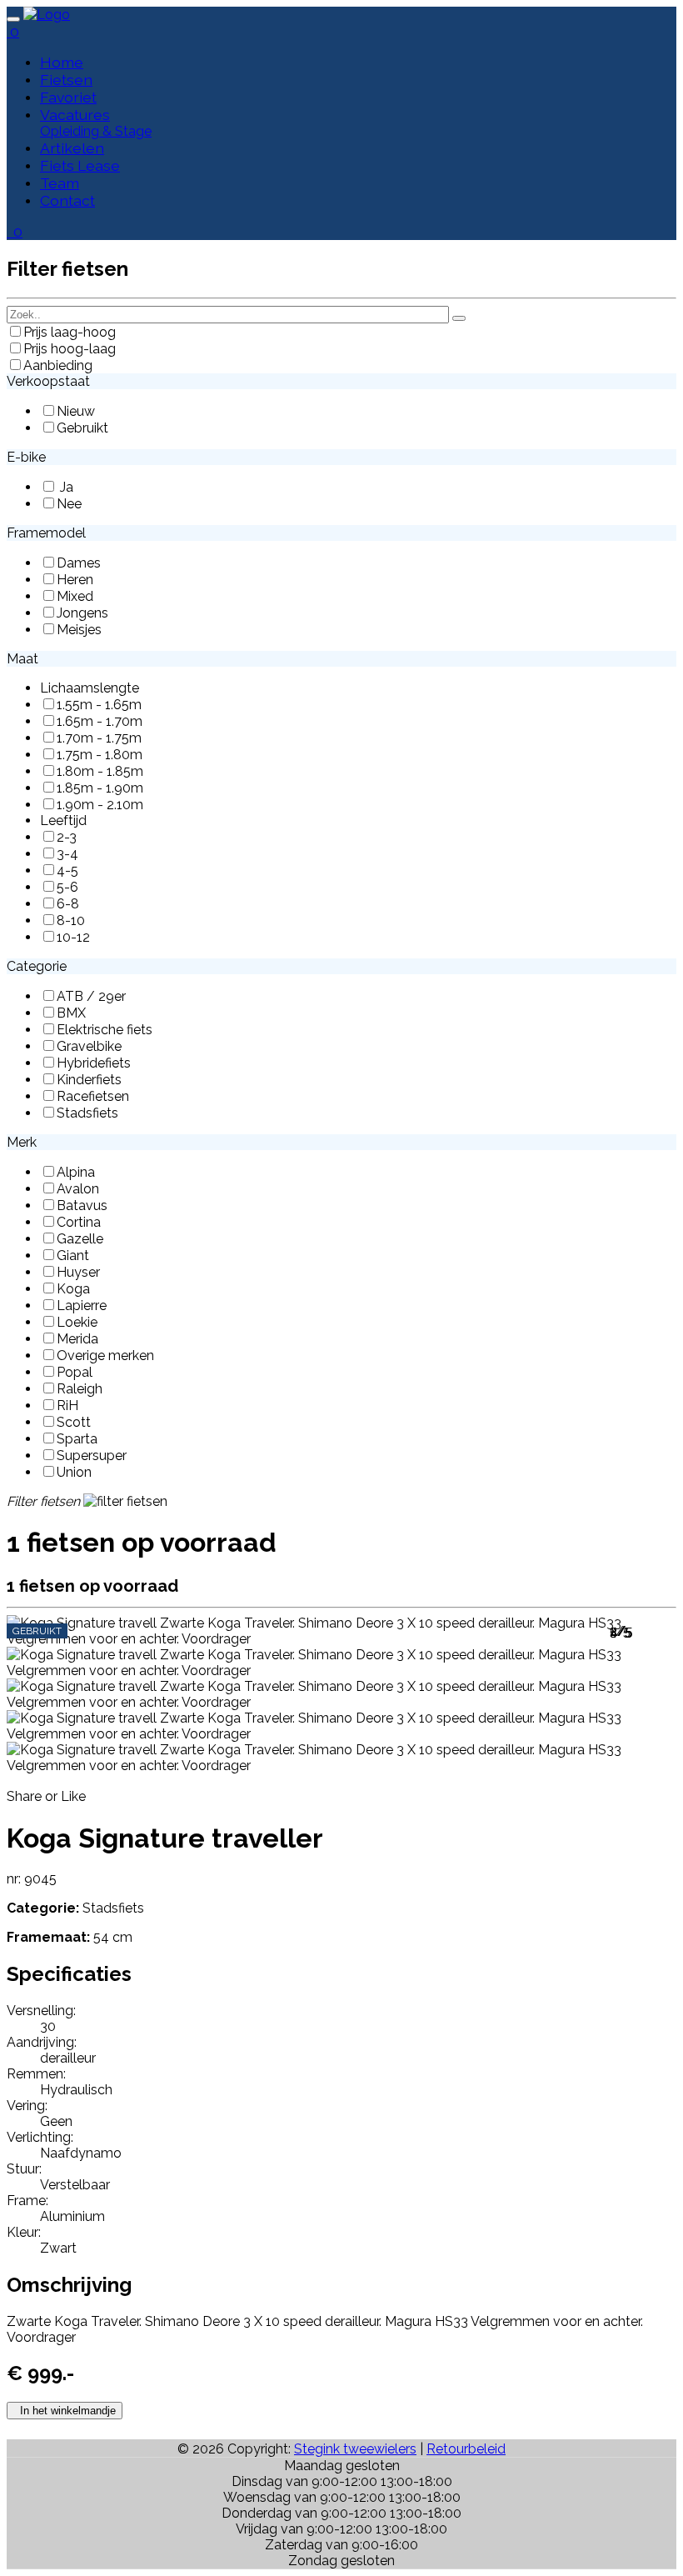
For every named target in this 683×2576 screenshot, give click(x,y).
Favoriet (68, 97)
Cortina (79, 1222)
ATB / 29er (91, 996)
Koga (73, 1289)
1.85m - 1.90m (100, 788)
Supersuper (92, 1456)
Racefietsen (93, 1096)
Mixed (75, 596)
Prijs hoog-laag (70, 349)
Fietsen (66, 80)
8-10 (71, 920)
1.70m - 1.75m (99, 738)
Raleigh (80, 1389)
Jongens (82, 613)
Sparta (77, 1439)
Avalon (78, 1189)
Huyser (78, 1272)
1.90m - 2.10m (100, 805)
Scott (74, 1422)
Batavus (82, 1205)
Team (60, 183)
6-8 (68, 904)
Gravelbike (89, 1046)
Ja (65, 487)
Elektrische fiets (105, 1030)
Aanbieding (58, 365)
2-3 (67, 837)
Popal (75, 1372)
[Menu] (13, 19)
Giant (73, 1255)
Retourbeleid (466, 2449)
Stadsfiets (87, 1113)
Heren (75, 580)
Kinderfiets (89, 1080)
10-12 (73, 937)
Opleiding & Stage (96, 131)
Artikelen (72, 148)
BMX (71, 1013)
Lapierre (82, 1306)
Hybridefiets (94, 1063)
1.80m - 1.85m (100, 771)
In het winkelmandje (65, 2411)
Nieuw (76, 411)
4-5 (67, 870)
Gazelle (80, 1239)
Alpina (76, 1172)
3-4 (67, 854)
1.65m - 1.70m (100, 721)
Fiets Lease (80, 165)
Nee (69, 504)
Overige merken (105, 1356)
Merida (77, 1339)
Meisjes (79, 630)
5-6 (67, 887)
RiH (67, 1406)
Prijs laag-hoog (70, 332)
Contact (67, 200)
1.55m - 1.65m (99, 705)
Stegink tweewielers (355, 2449)
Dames (79, 563)
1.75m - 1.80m (100, 755)
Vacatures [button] (75, 115)
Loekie (77, 1322)
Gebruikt (82, 428)
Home (62, 62)
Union (74, 1472)
